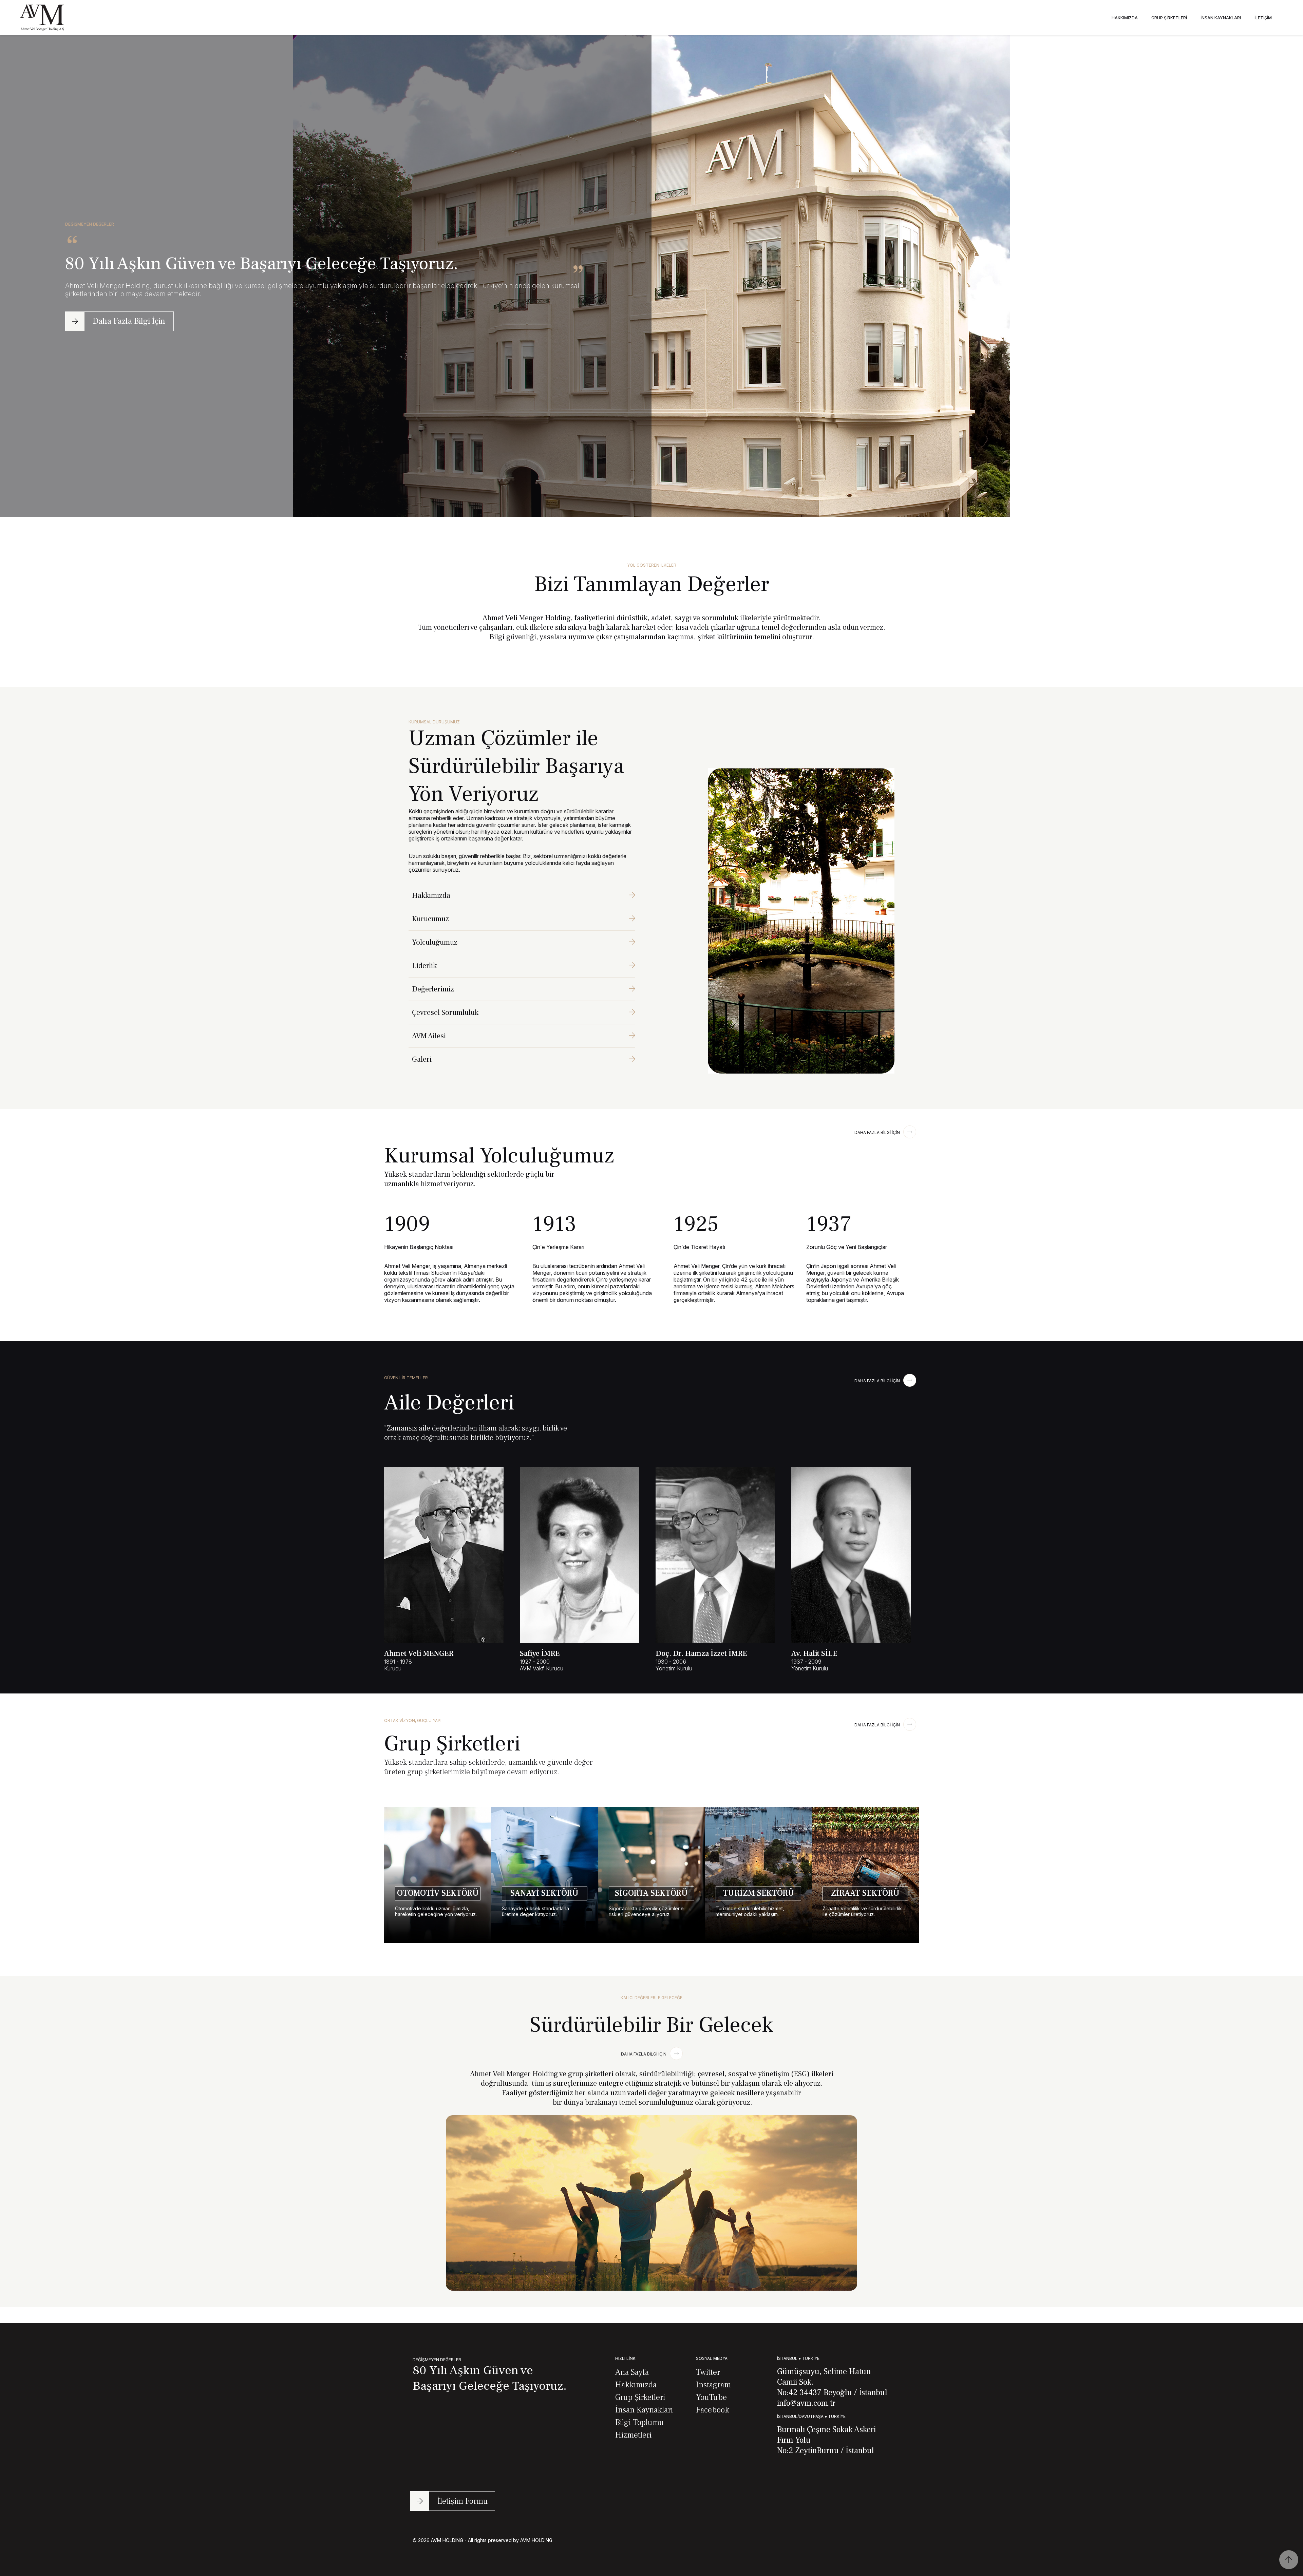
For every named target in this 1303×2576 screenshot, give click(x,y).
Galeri (422, 1059)
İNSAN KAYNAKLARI (1221, 18)
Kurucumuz (430, 919)
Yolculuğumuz (435, 942)
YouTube (711, 2397)
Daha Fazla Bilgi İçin (129, 321)
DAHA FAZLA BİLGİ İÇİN (877, 1132)
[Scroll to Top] (1289, 2560)
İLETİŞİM (1263, 18)
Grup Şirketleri (640, 2397)
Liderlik (424, 966)
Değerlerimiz (433, 989)
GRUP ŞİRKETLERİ (1169, 18)
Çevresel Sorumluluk (445, 1012)
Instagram (713, 2385)
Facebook (713, 2410)
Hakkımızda (431, 895)
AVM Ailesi (429, 1036)
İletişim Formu (463, 2501)
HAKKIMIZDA (1125, 18)
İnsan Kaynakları (644, 2410)
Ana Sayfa (632, 2372)
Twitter (708, 2372)
